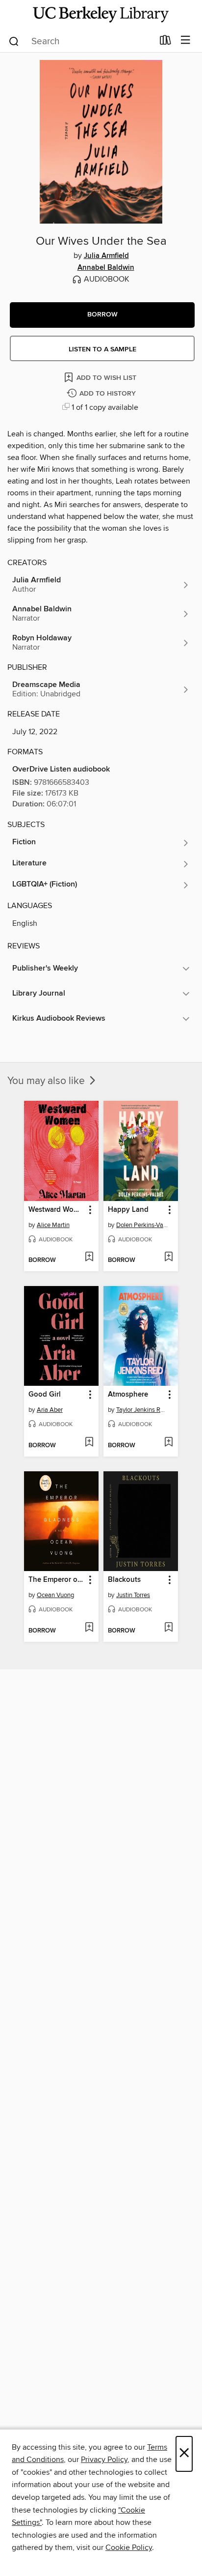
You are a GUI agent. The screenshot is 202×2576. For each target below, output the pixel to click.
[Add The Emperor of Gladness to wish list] (89, 1628)
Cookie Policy (129, 2547)
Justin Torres (133, 1595)
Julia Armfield (106, 256)
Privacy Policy (104, 2460)
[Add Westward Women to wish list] (89, 1258)
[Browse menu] (186, 41)
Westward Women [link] (57, 1210)
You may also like (47, 1081)
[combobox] (81, 41)
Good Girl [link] (45, 1395)
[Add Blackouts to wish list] (168, 1628)
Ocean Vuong (55, 1595)
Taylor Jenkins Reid (142, 1410)
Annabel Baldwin (106, 268)
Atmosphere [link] (128, 1395)
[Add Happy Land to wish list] (168, 1258)
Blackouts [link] (124, 1580)
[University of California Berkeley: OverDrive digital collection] (101, 14)
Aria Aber (50, 1410)
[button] (102, 315)
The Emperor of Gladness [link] (57, 1580)
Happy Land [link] (128, 1210)
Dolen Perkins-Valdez (142, 1225)
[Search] (14, 41)
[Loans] (165, 42)
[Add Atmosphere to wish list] (168, 1443)
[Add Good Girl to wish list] (89, 1443)
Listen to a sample (102, 349)
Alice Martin (53, 1225)
